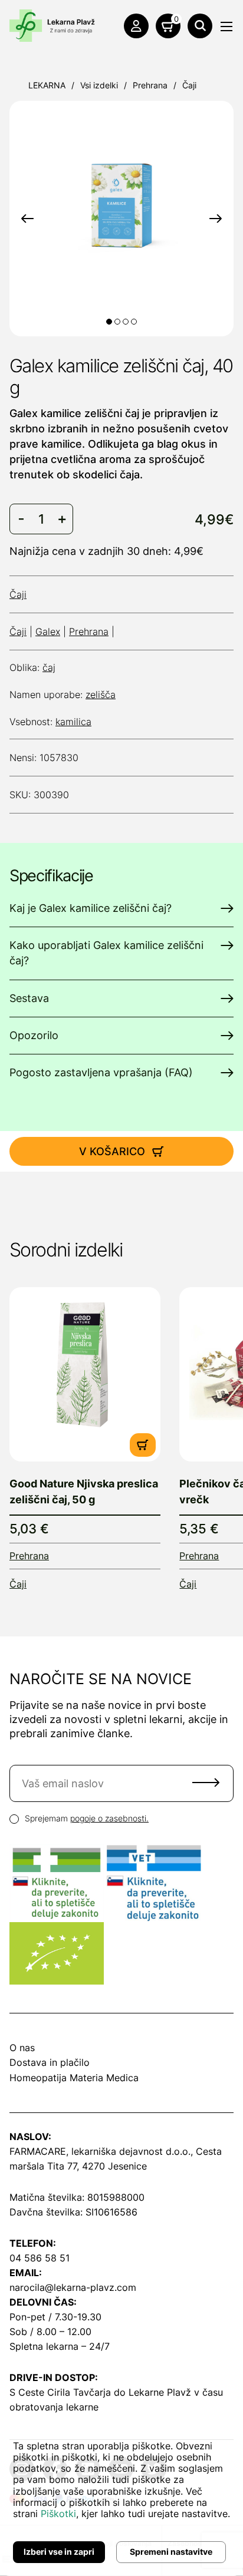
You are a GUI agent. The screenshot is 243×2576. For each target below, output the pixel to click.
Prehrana (150, 85)
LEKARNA (47, 85)
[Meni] (226, 27)
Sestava (29, 998)
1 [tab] (109, 322)
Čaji (189, 85)
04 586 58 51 (40, 2258)
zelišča (101, 695)
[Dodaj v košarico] (143, 1445)
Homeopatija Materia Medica (74, 2078)
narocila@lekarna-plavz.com (73, 2287)
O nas (22, 2048)
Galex (48, 631)
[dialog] (121, 2499)
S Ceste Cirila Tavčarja (60, 2392)
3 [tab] (126, 322)
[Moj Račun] (136, 26)
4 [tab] (134, 322)
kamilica (73, 722)
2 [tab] (117, 322)
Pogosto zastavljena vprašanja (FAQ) (101, 1072)
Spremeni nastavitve (171, 2552)
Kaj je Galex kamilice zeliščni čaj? (91, 908)
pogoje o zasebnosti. (109, 1818)
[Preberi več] (85, 1374)
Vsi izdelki (99, 85)
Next (216, 219)
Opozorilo (34, 1035)
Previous (27, 219)
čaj (49, 667)
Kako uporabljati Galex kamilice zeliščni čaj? (106, 953)
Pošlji (206, 1783)
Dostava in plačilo (50, 2062)
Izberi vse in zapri (59, 2552)
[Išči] (200, 26)
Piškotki (58, 2514)
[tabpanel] (121, 197)
